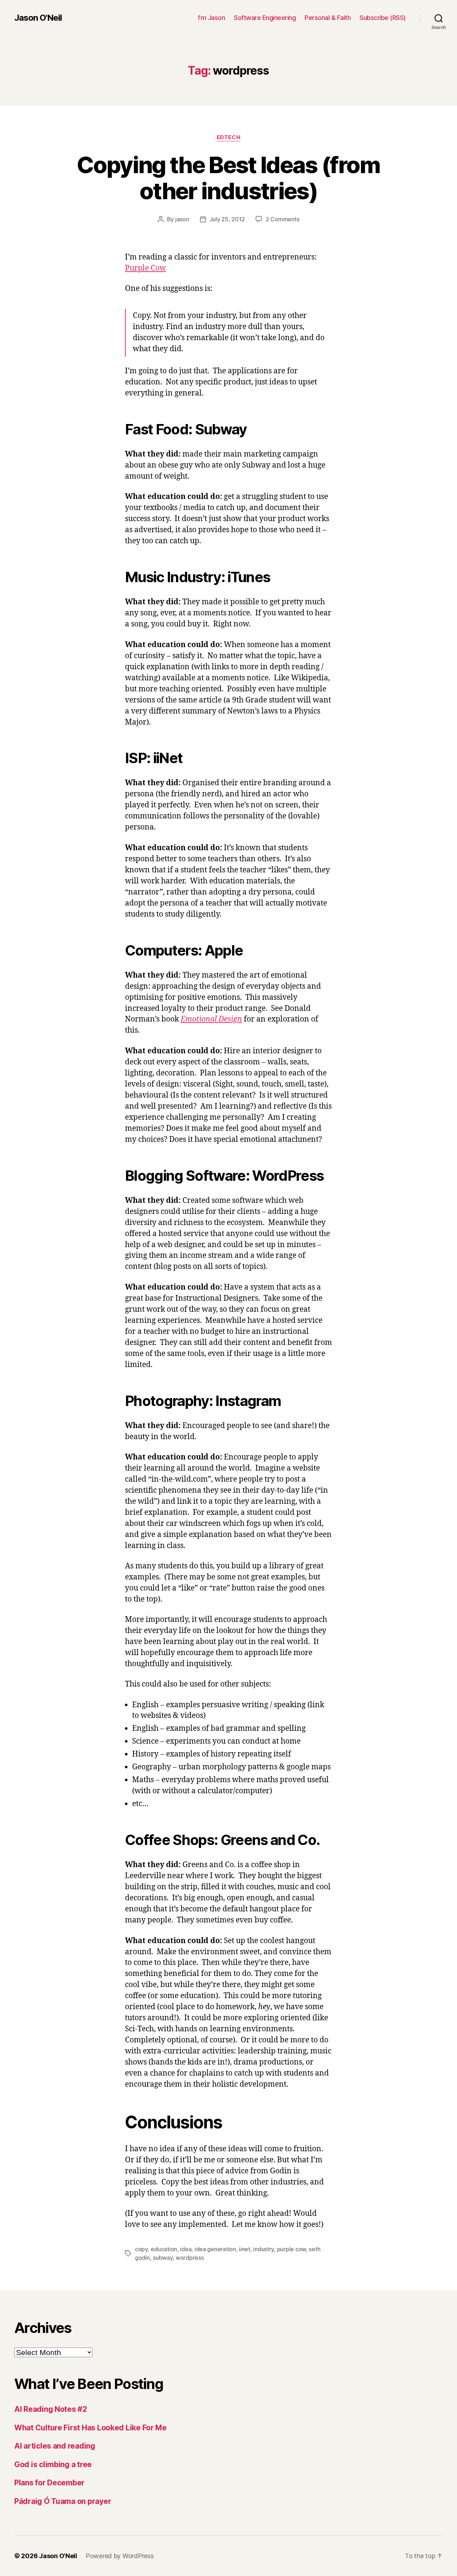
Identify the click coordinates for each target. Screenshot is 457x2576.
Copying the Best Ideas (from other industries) (228, 178)
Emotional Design (211, 1019)
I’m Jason (212, 18)
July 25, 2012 (227, 219)
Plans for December (49, 2483)
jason (182, 219)
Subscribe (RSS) (383, 18)
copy (141, 2249)
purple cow (292, 2249)
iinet (245, 2249)
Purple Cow (145, 268)
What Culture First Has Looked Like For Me (91, 2428)
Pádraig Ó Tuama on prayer (63, 2501)
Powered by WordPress (120, 2556)
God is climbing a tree (53, 2464)
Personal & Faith (328, 18)
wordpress (190, 2258)
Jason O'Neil (38, 18)
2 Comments (282, 219)
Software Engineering (265, 18)
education (164, 2249)
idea (186, 2249)
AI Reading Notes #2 (51, 2409)
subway (163, 2258)
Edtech (228, 137)
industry (263, 2249)
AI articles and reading (55, 2446)
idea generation (215, 2249)
